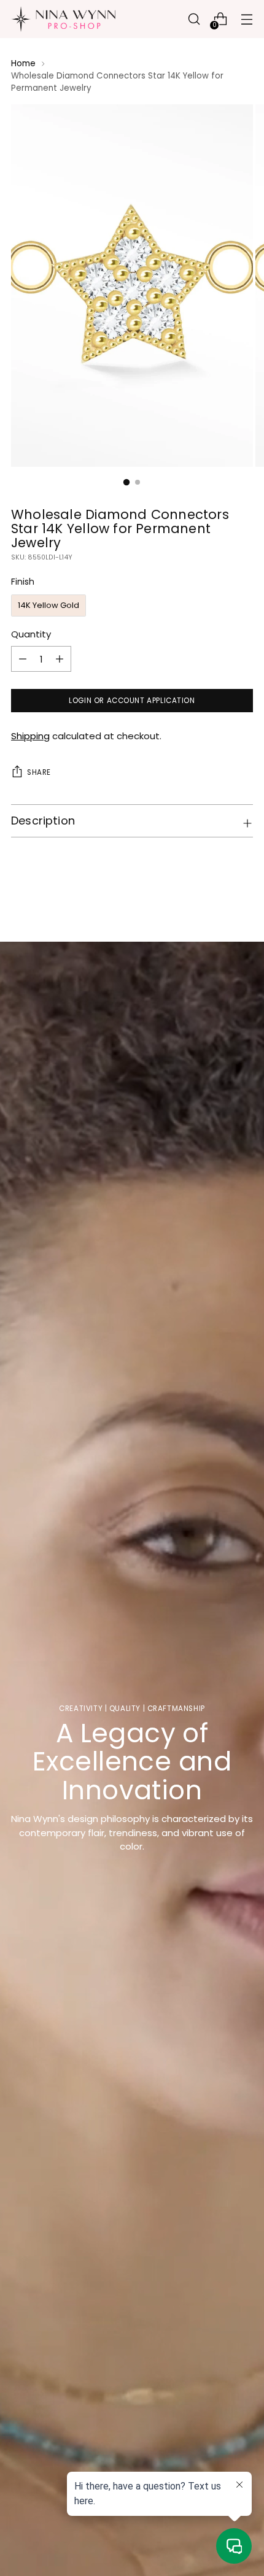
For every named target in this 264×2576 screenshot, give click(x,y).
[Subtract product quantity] (60, 659)
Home (23, 63)
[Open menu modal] (247, 19)
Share (39, 772)
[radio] (49, 606)
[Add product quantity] (23, 659)
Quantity (31, 634)
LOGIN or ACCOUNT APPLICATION (132, 701)
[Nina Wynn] (63, 19)
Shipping (30, 736)
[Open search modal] (194, 19)
